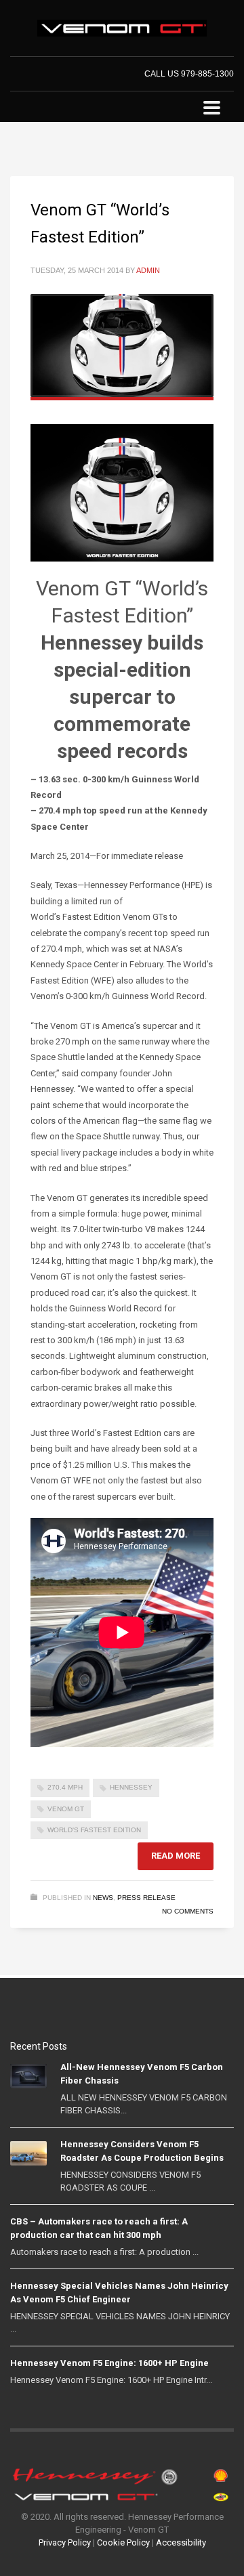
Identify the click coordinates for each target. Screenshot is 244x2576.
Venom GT (66, 1809)
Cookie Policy (123, 2542)
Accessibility (181, 2542)
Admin (148, 270)
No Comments (188, 1911)
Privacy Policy (65, 2542)
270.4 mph (65, 1787)
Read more (176, 1856)
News (103, 1898)
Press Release (146, 1898)
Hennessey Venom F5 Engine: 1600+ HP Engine (109, 2363)
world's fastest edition (94, 1830)
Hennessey (131, 1787)
